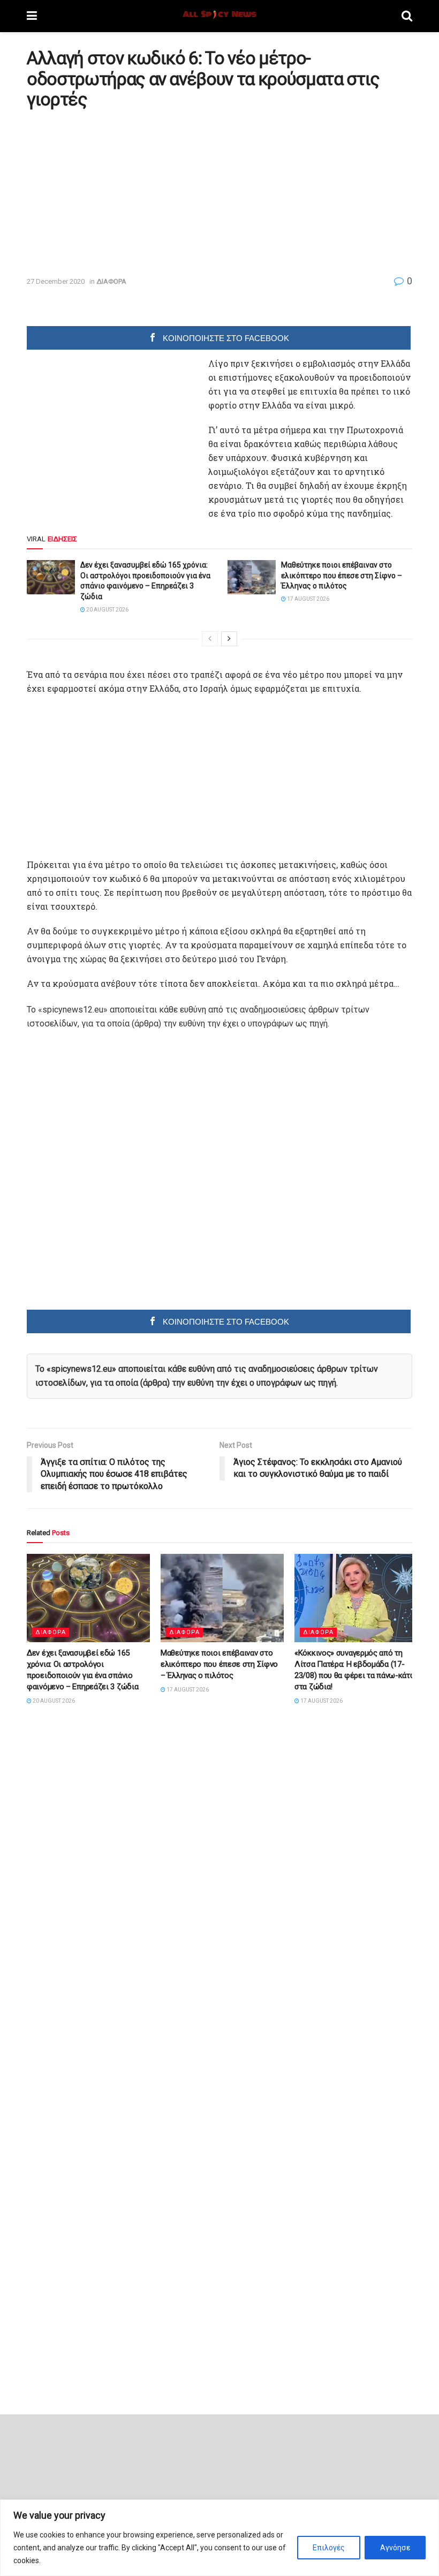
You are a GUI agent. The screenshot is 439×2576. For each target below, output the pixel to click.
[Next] (229, 639)
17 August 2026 (308, 599)
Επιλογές (329, 2548)
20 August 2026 (107, 610)
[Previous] (210, 639)
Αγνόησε (395, 2548)
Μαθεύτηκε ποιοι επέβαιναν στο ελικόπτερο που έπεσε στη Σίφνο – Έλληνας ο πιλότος (342, 575)
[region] (219, 2538)
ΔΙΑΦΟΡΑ (111, 281)
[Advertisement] (117, 192)
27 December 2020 (56, 281)
